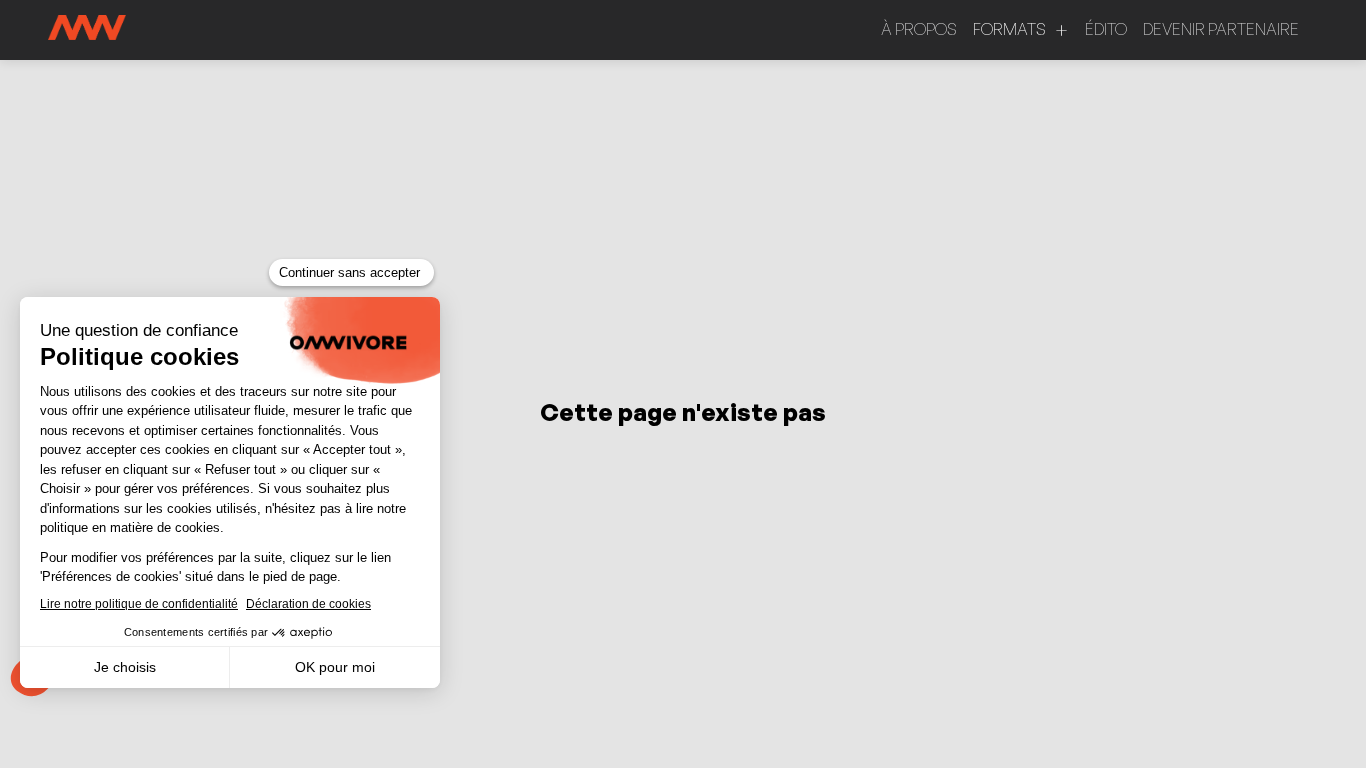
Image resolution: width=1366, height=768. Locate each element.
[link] (919, 30)
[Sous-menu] (1061, 30)
